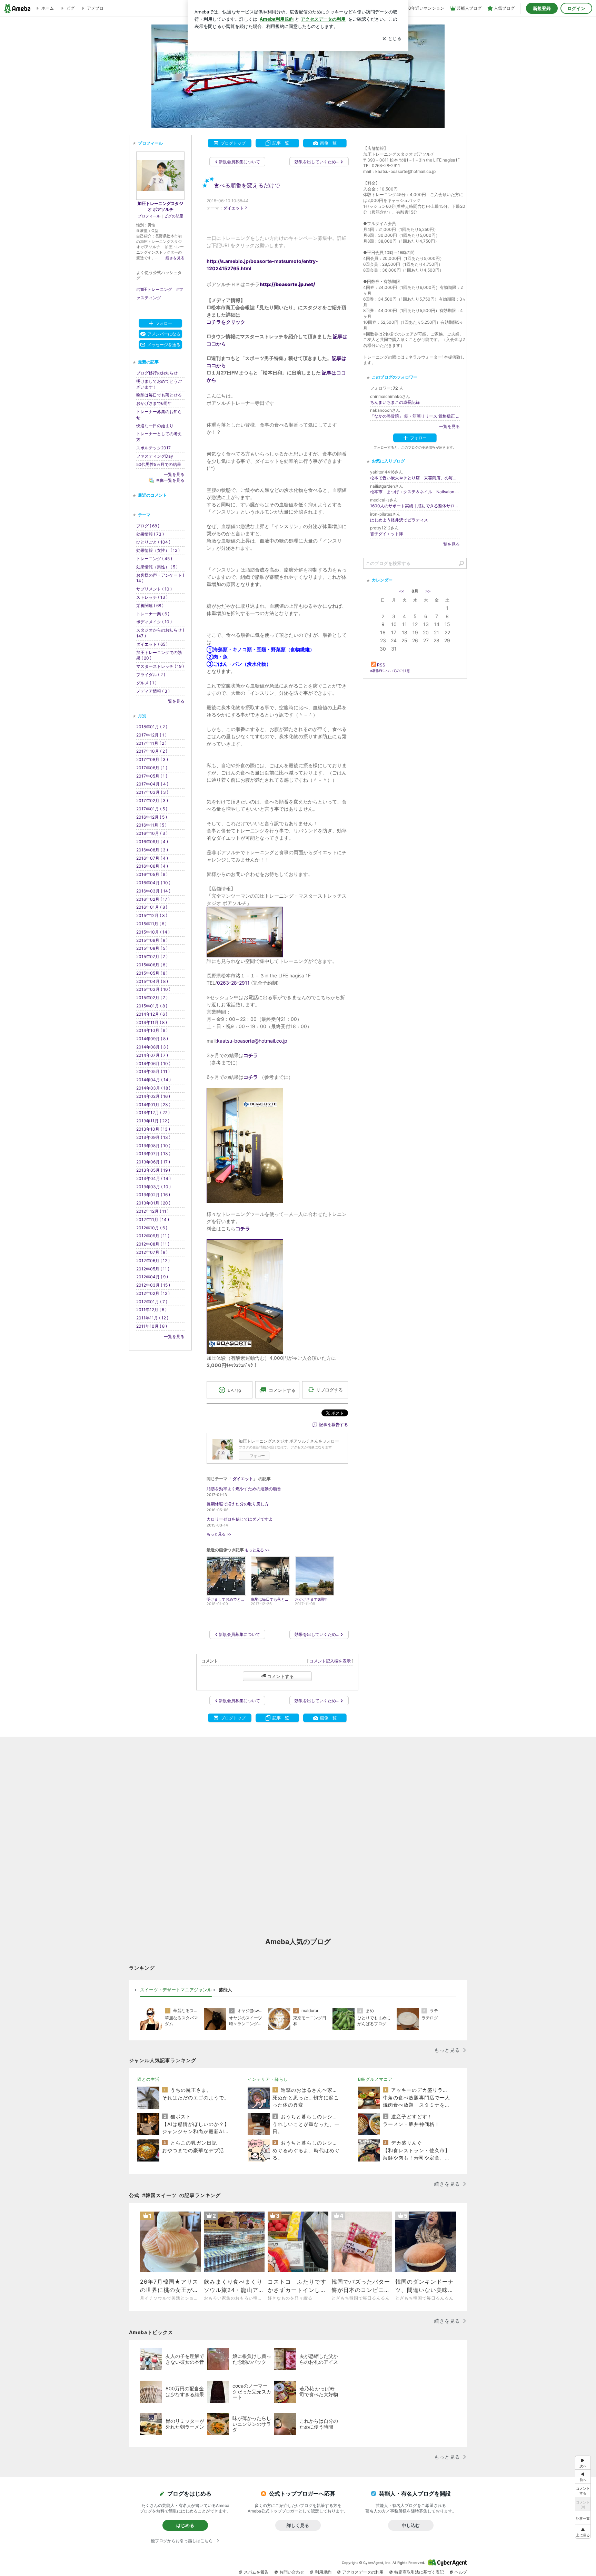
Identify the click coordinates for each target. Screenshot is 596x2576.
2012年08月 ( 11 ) (153, 1244)
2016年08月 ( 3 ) (152, 850)
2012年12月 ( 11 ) (152, 1211)
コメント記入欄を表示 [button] (330, 1661)
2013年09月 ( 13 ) (153, 1137)
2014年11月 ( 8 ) (152, 1022)
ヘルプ (461, 2572)
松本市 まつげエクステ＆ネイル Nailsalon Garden (415, 492)
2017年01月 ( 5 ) (152, 809)
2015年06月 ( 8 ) (152, 965)
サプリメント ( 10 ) (154, 589)
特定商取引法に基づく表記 (419, 2572)
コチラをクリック (226, 322)
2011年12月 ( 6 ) (151, 1310)
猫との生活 (148, 2079)
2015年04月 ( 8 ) (152, 981)
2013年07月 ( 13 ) (153, 1154)
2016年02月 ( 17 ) (153, 899)
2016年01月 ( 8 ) (152, 907)
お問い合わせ (292, 2572)
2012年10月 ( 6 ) (152, 1228)
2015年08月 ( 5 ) (152, 948)
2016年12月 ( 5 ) (152, 817)
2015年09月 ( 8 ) (152, 940)
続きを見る (175, 258)
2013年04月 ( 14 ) (153, 1178)
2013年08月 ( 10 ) (153, 1146)
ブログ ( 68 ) (148, 526)
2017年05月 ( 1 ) (152, 776)
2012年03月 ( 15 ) (153, 1285)
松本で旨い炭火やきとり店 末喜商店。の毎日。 (415, 478)
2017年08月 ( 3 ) (152, 759)
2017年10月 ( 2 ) (152, 751)
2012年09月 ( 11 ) (153, 1236)
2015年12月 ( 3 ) (152, 915)
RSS (381, 665)
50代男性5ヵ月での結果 (159, 464)
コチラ (243, 1228)
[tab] (176, 1990)
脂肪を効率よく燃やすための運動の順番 (244, 1489)
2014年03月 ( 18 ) (153, 1088)
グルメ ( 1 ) (146, 683)
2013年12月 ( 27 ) (153, 1113)
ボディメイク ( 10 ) (154, 622)
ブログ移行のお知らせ (157, 373)
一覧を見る (449, 426)
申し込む (411, 2525)
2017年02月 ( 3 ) (152, 801)
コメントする (280, 1676)
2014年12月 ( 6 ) (152, 1014)
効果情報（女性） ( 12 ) (158, 550)
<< (402, 591)
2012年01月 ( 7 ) (152, 1302)
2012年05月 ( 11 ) (153, 1269)
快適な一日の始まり (155, 426)
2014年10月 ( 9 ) (152, 1030)
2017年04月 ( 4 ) (152, 784)
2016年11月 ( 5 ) (151, 825)
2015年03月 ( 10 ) (153, 989)
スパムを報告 (256, 2572)
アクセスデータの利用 (363, 2572)
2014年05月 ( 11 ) (153, 1071)
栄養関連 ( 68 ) (150, 606)
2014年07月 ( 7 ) (152, 1055)
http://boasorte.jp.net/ (287, 284)
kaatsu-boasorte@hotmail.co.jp (252, 1041)
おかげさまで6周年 (154, 403)
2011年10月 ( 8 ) (152, 1326)
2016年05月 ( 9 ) (152, 874)
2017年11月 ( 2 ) (151, 743)
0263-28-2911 (233, 983)
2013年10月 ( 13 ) (153, 1129)
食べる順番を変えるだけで (247, 186)
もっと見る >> (219, 1534)
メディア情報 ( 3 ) (153, 691)
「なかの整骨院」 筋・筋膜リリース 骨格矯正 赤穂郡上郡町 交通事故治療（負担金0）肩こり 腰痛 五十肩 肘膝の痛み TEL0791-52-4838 (415, 416)
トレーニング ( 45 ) (154, 559)
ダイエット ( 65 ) (152, 644)
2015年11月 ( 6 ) (151, 924)
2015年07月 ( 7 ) (152, 957)
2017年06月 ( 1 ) (152, 768)
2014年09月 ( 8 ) (152, 1039)
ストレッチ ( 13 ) (152, 597)
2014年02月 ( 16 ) (153, 1096)
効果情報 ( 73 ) (150, 534)
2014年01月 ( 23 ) (153, 1105)
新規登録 (542, 8)
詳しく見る (298, 2525)
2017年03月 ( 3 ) (152, 792)
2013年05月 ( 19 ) (153, 1170)
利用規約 (323, 2572)
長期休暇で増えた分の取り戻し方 (238, 1504)
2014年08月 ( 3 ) (152, 1047)
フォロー (257, 1456)
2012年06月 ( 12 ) (153, 1261)
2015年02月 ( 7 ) (152, 998)
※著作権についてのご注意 (390, 671)
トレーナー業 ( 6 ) (153, 614)
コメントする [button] (282, 1390)
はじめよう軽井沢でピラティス (399, 520)
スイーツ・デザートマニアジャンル (176, 1990)
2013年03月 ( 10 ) (153, 1187)
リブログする (329, 1390)
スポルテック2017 (153, 448)
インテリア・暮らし (268, 2079)
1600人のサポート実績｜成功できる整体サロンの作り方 (415, 506)
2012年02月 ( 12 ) (153, 1293)
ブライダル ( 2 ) (151, 675)
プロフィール (149, 216)
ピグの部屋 (174, 216)
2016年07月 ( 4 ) (152, 858)
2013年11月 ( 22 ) (153, 1121)
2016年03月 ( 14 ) (153, 891)
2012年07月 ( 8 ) (152, 1252)
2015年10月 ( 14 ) (153, 932)
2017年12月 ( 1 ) (151, 735)
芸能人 (225, 1990)
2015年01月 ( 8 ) (152, 1006)
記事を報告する (334, 1424)
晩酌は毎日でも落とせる (159, 395)
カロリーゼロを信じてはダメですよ (240, 1519)
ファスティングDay (155, 456)
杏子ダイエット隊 (387, 534)
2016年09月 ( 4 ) (152, 842)
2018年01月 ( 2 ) (152, 727)
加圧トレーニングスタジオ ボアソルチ (160, 206)
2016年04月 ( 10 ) (153, 883)
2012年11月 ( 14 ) (153, 1219)
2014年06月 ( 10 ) (153, 1063)
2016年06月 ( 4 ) (152, 866)
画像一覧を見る (170, 480)
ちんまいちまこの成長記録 (395, 402)
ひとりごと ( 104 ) (153, 542)
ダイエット (234, 208)
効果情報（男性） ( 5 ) (157, 567)
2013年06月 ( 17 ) (153, 1162)
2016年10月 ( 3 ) (152, 833)
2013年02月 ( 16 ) (153, 1195)
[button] (583, 2532)
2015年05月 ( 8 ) (152, 973)
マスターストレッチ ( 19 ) (160, 666)
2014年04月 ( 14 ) (153, 1080)
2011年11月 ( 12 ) (152, 1318)
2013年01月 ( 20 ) (153, 1203)
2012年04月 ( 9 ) (152, 1277)
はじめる (185, 2525)
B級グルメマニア (375, 2079)
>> (428, 591)
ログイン (576, 8)
